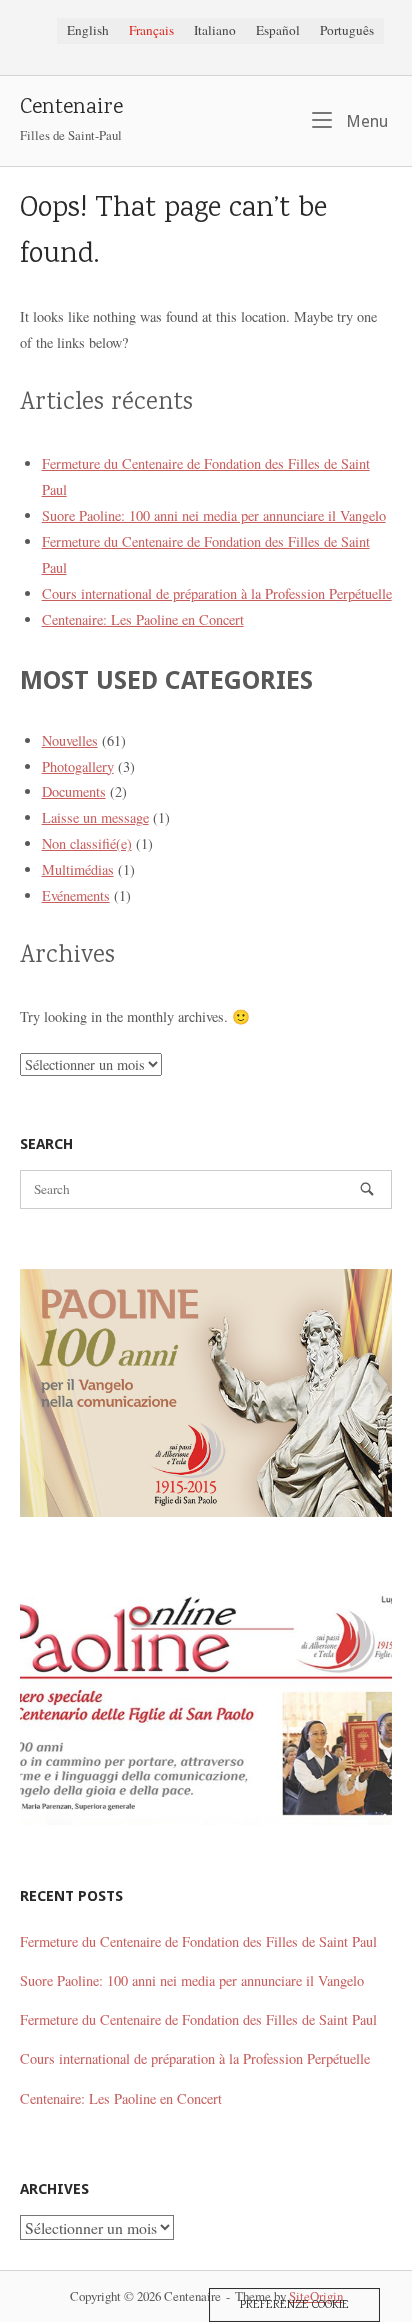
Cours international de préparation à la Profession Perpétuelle (217, 593)
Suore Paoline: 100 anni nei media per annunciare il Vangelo (214, 515)
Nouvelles (70, 740)
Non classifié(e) (87, 843)
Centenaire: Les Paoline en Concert (143, 619)
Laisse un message (95, 817)
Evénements (76, 895)
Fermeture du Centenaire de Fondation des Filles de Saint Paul (198, 1941)
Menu (365, 121)
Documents (74, 791)
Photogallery (78, 766)
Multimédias (78, 869)
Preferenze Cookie (294, 2305)
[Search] (367, 1190)
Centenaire (71, 108)
